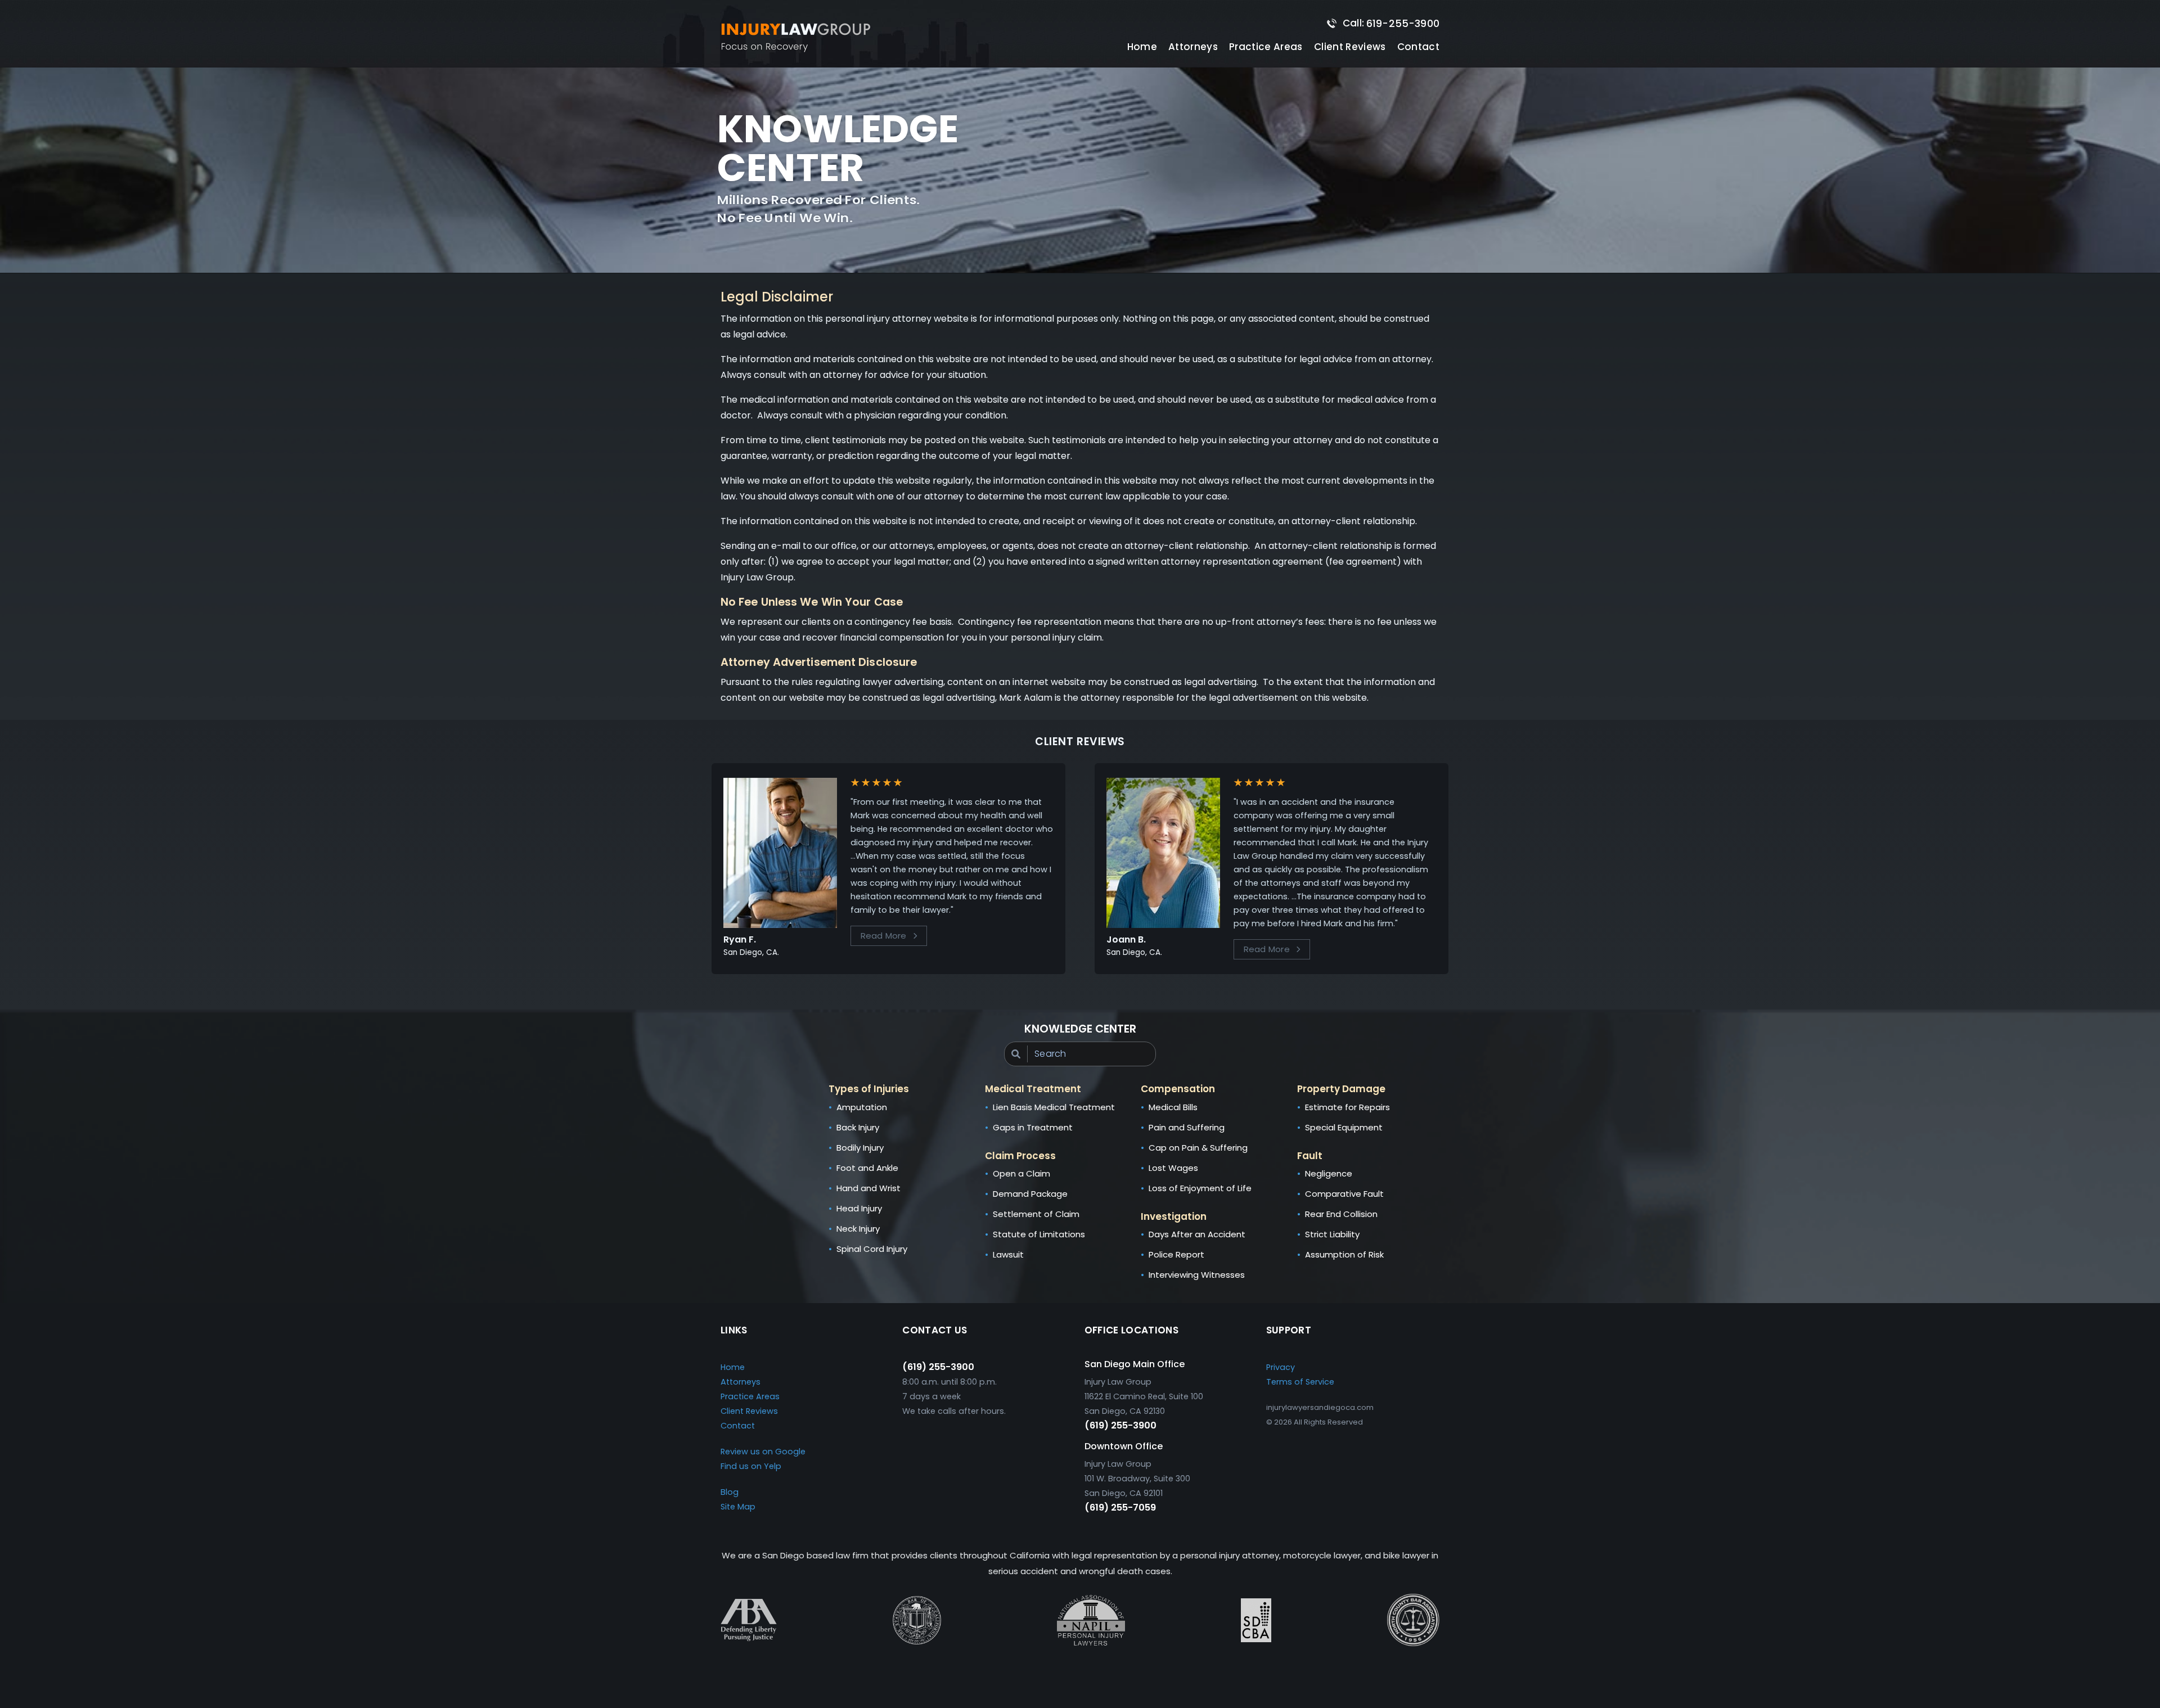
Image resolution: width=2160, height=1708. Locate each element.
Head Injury (859, 1208)
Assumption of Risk (1344, 1254)
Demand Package (1030, 1194)
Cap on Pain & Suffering (1198, 1148)
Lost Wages (1173, 1168)
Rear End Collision (1341, 1214)
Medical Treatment (1033, 1089)
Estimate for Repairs (1347, 1107)
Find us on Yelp (751, 1466)
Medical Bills (1173, 1107)
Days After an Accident (1197, 1234)
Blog (730, 1492)
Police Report (1176, 1254)
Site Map (738, 1507)
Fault (1310, 1156)
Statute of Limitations (1039, 1234)
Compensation (1178, 1089)
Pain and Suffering (1187, 1127)
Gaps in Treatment (1033, 1127)
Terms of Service (1300, 1382)
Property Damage (1341, 1089)
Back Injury (858, 1127)
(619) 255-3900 (938, 1367)
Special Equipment (1344, 1127)
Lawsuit (1008, 1254)
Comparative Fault (1344, 1194)
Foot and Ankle (867, 1168)
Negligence (1329, 1173)
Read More (884, 936)
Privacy (1281, 1367)
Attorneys (1193, 47)
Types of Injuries (869, 1089)
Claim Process (1020, 1156)
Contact (1418, 47)
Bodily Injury (860, 1148)
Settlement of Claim (1036, 1214)
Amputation (862, 1107)
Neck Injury (858, 1229)
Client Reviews (1350, 47)
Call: (1391, 23)
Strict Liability (1332, 1234)
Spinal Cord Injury (872, 1249)
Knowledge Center (1080, 1029)
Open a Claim (1021, 1173)
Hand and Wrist (868, 1188)
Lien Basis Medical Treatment (1054, 1107)
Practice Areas (750, 1396)
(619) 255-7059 (1120, 1508)
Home (1142, 47)
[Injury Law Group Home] (799, 38)
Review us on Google (763, 1452)
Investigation (1174, 1216)
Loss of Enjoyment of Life (1200, 1188)
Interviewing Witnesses (1197, 1275)
